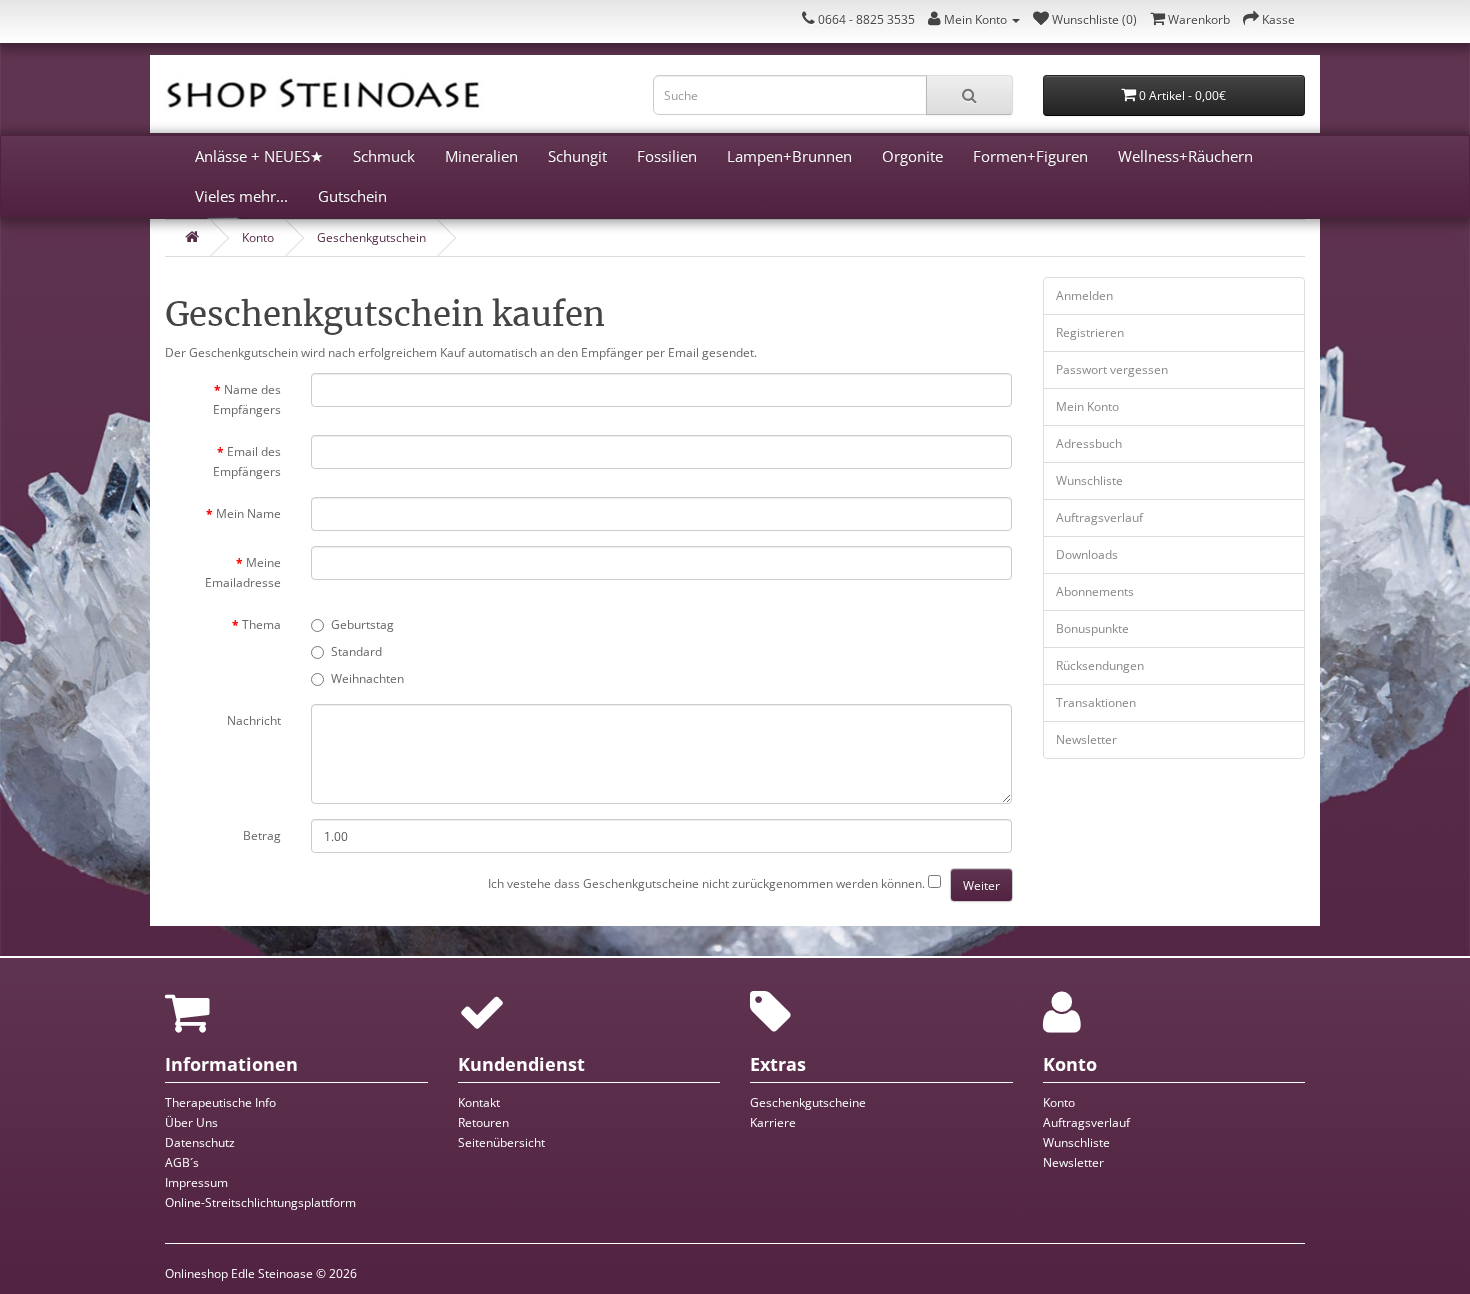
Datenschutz (200, 1142)
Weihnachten (367, 678)
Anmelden (1084, 295)
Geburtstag (362, 624)
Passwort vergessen (1112, 369)
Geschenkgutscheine (808, 1102)
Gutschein (352, 196)
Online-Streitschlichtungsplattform (260, 1202)
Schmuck (384, 156)
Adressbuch (1089, 443)
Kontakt (479, 1102)
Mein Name (248, 513)
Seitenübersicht (501, 1142)
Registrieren (1090, 332)
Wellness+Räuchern (1185, 156)
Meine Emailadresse (243, 572)
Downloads (1087, 554)
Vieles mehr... (241, 196)
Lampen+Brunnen (789, 156)
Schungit (577, 156)
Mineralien (481, 156)
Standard (356, 651)
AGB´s (182, 1162)
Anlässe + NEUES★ (259, 156)
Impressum (196, 1182)
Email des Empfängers (247, 461)
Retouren (483, 1122)
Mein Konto (1087, 406)
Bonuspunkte (1092, 628)
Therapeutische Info (220, 1102)
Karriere (773, 1122)
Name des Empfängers (247, 399)
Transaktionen (1096, 702)
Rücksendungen (1100, 665)
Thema (261, 624)
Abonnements (1095, 591)
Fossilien (667, 156)
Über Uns (191, 1122)
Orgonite (912, 156)
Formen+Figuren (1030, 156)
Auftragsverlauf (1099, 517)
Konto (258, 237)
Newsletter (1086, 739)
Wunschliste (1089, 480)
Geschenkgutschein (371, 237)
